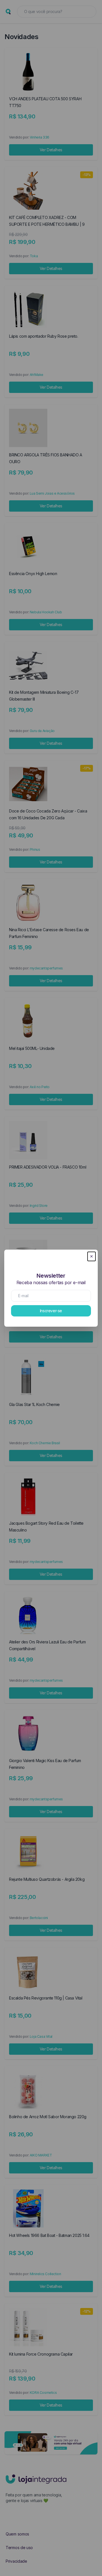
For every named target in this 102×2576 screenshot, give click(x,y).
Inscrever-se (51, 1311)
